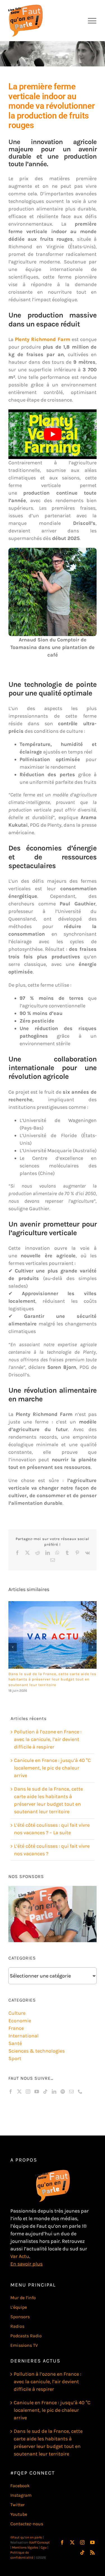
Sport (15, 2058)
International (24, 2036)
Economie (20, 2021)
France (16, 2028)
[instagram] (82, 2542)
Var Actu (20, 2256)
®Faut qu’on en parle (26, 2537)
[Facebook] (11, 2092)
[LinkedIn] (54, 2092)
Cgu (44, 2547)
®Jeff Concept (39, 2542)
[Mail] (71, 2092)
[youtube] (92, 2542)
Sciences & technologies (37, 2051)
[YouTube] (37, 2092)
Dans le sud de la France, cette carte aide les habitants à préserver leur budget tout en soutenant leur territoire (52, 1679)
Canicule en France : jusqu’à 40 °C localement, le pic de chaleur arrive (52, 1768)
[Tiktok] (45, 2092)
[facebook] (62, 2542)
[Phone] (80, 2092)
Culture (17, 2013)
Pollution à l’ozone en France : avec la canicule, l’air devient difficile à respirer (48, 1739)
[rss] (92, 2552)
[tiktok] (82, 2552)
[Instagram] (28, 2092)
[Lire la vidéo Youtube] (53, 434)
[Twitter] (19, 2092)
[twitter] (72, 2542)
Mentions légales (25, 2547)
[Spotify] (63, 2092)
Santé (15, 2043)
